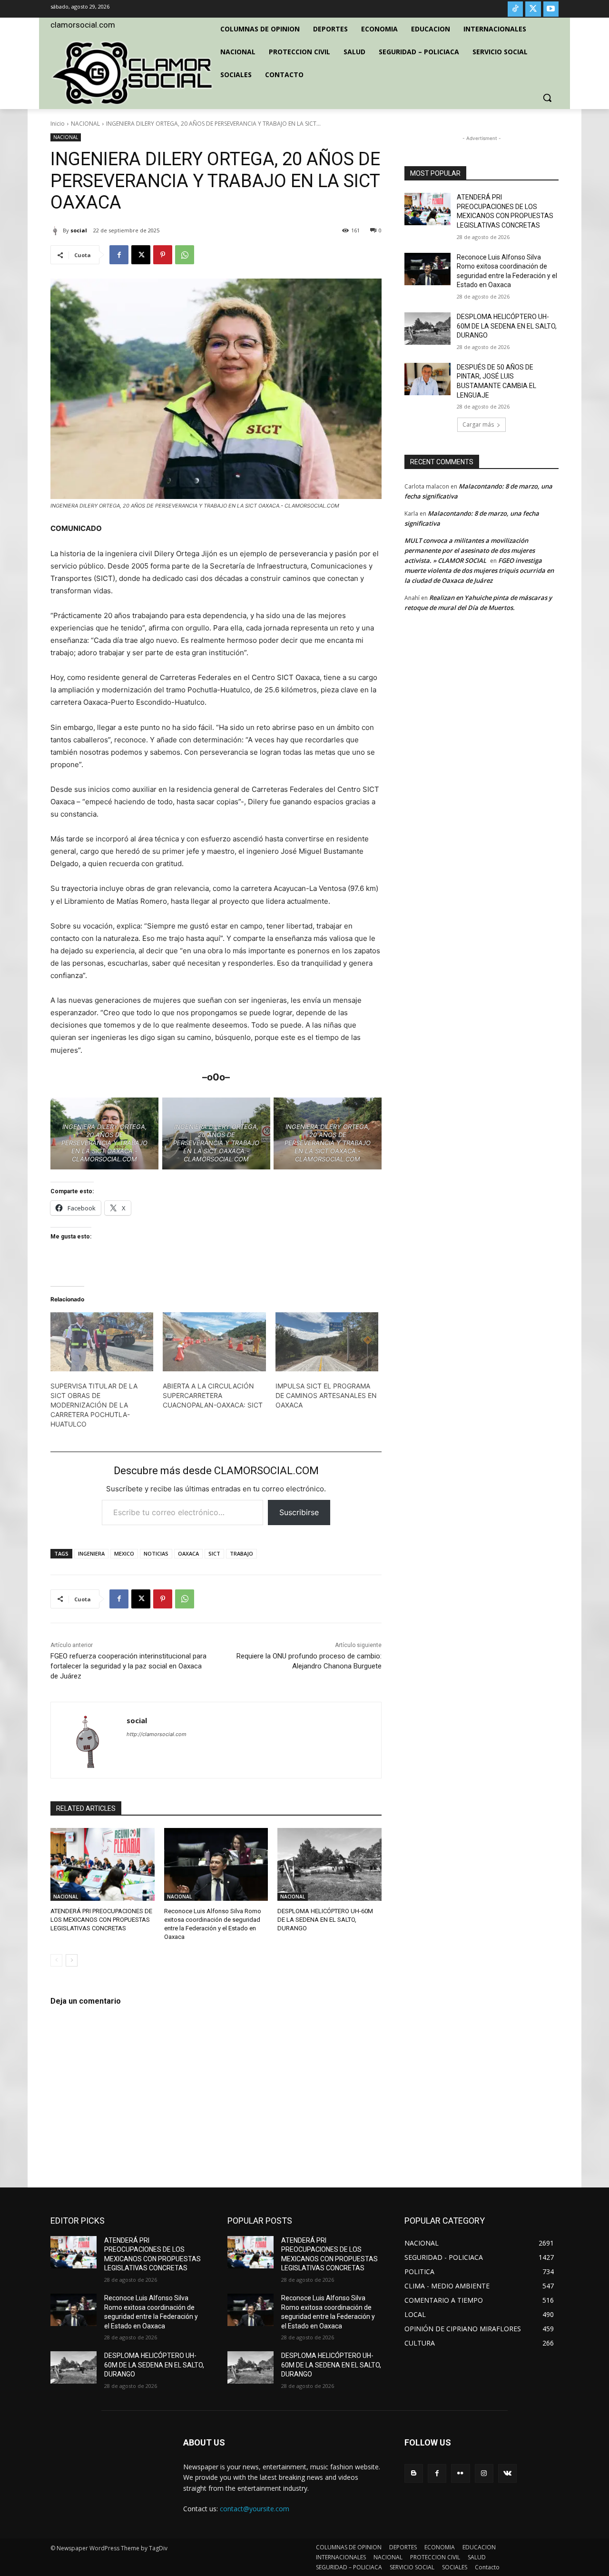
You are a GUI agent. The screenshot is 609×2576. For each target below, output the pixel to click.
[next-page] (72, 1960)
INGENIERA (91, 1553)
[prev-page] (56, 1960)
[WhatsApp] (185, 255)
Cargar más (478, 424)
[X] (533, 9)
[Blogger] (414, 2473)
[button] (547, 98)
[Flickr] (460, 2473)
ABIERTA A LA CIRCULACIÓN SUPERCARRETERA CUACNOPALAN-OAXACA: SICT (213, 1395)
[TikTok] (515, 9)
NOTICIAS (156, 1553)
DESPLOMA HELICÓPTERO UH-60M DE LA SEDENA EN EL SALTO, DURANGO (325, 1920)
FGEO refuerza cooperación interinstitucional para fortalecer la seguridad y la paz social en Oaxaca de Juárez (128, 1666)
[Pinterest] (163, 255)
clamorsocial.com (83, 25)
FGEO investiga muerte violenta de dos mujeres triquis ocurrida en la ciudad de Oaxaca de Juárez (479, 570)
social (79, 230)
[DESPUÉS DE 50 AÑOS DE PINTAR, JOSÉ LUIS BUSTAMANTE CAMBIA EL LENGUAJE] (427, 379)
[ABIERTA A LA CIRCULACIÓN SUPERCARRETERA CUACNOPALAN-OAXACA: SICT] (214, 1342)
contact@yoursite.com (255, 2509)
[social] (57, 230)
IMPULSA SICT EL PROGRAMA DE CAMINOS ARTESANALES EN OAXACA (326, 1395)
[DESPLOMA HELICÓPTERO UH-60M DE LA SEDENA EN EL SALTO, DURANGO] (329, 1864)
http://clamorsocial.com (157, 1734)
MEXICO (124, 1553)
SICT (214, 1553)
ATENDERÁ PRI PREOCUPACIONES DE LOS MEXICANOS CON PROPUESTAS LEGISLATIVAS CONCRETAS (101, 1920)
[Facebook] (119, 255)
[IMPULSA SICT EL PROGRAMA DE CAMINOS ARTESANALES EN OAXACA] (327, 1342)
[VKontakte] (507, 2473)
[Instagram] (484, 2473)
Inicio (58, 124)
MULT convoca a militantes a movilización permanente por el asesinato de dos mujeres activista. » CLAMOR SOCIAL (470, 550)
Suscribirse (299, 1512)
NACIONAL (85, 124)
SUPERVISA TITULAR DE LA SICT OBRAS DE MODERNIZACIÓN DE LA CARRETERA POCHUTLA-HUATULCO (94, 1405)
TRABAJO (241, 1553)
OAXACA (188, 1553)
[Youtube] (551, 9)
